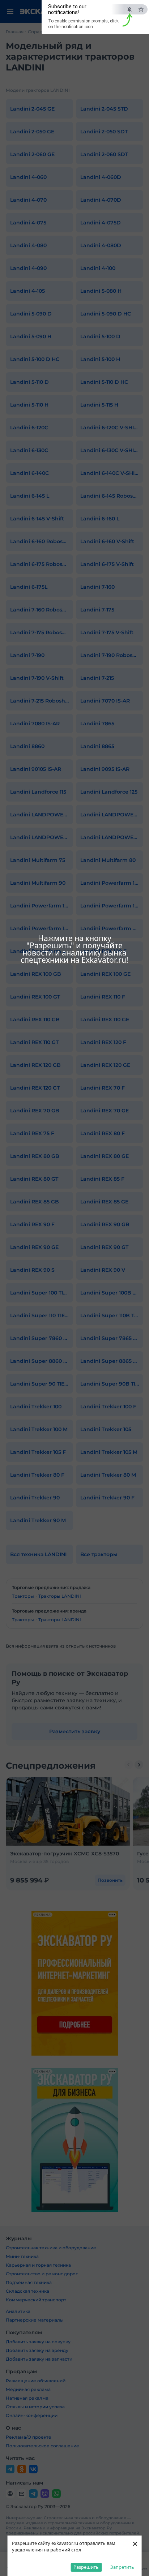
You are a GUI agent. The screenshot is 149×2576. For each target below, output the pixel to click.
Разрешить (86, 2567)
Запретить (122, 2567)
